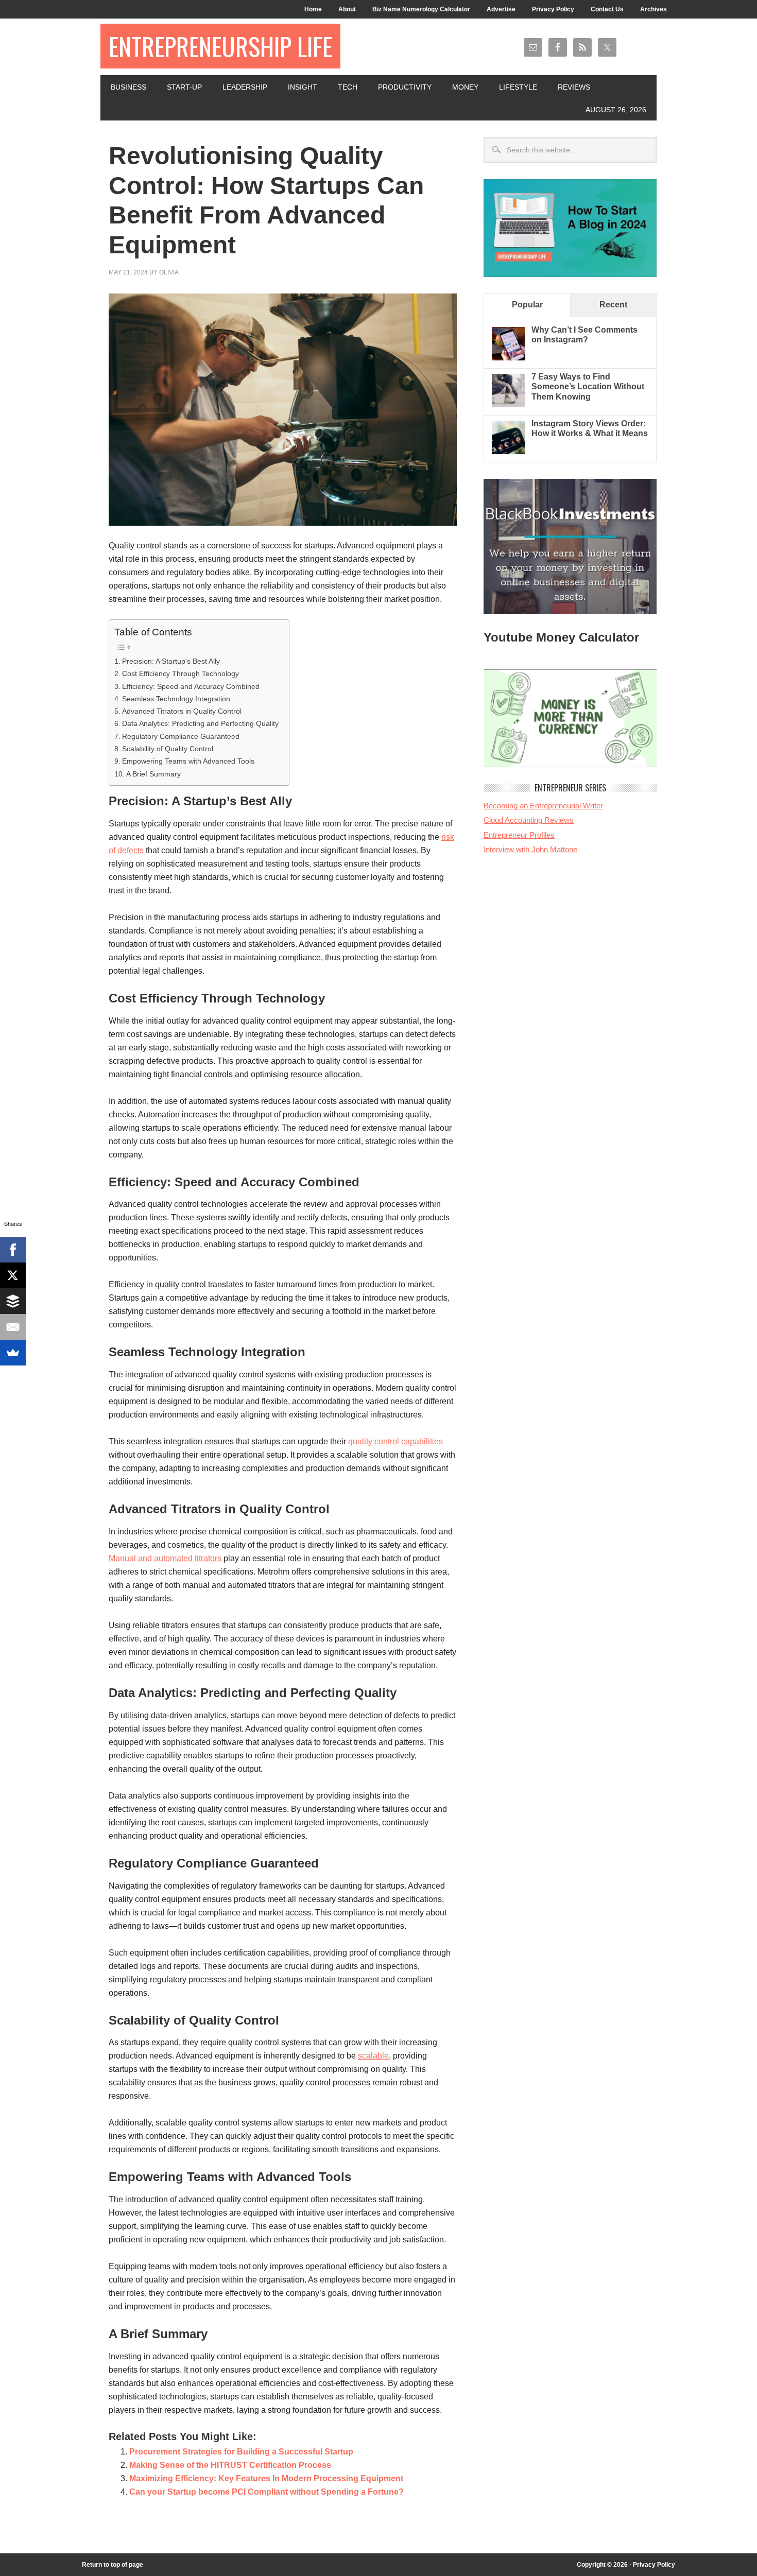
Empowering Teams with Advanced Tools (188, 761)
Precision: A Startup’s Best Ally (171, 661)
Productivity (405, 87)
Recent (613, 305)
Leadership (245, 87)
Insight (303, 87)
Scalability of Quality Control (168, 749)
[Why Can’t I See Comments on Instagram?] (509, 358)
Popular (527, 305)
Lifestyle (518, 87)
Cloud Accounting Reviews (529, 820)
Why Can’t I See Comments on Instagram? (584, 335)
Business (128, 87)
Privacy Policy (553, 9)
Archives (653, 9)
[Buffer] (13, 1301)
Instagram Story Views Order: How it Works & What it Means (590, 428)
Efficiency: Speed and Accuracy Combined (191, 686)
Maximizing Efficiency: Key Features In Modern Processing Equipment (266, 2478)
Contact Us (607, 9)
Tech (348, 87)
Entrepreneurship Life (220, 46)
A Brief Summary (153, 774)
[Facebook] (13, 1250)
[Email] (13, 1327)
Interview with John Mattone (530, 849)
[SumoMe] (13, 1353)
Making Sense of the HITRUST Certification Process (230, 2465)
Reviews (574, 87)
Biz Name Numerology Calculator (421, 9)
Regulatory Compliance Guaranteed (181, 736)
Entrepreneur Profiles (519, 835)
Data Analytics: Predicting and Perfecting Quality (200, 723)
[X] (13, 1275)
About (347, 9)
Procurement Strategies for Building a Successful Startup (241, 2452)
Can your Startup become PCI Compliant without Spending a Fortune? (266, 2492)
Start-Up (184, 87)
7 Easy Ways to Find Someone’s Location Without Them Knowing (588, 386)
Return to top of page (113, 2565)
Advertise (501, 9)
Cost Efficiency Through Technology (180, 673)
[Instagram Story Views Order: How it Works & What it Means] (509, 451)
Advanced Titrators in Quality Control (182, 711)
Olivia (169, 272)
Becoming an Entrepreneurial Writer (543, 806)
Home (313, 9)
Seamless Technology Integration (176, 699)
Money (465, 87)
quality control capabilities (395, 1441)
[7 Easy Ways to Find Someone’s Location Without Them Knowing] (509, 404)
